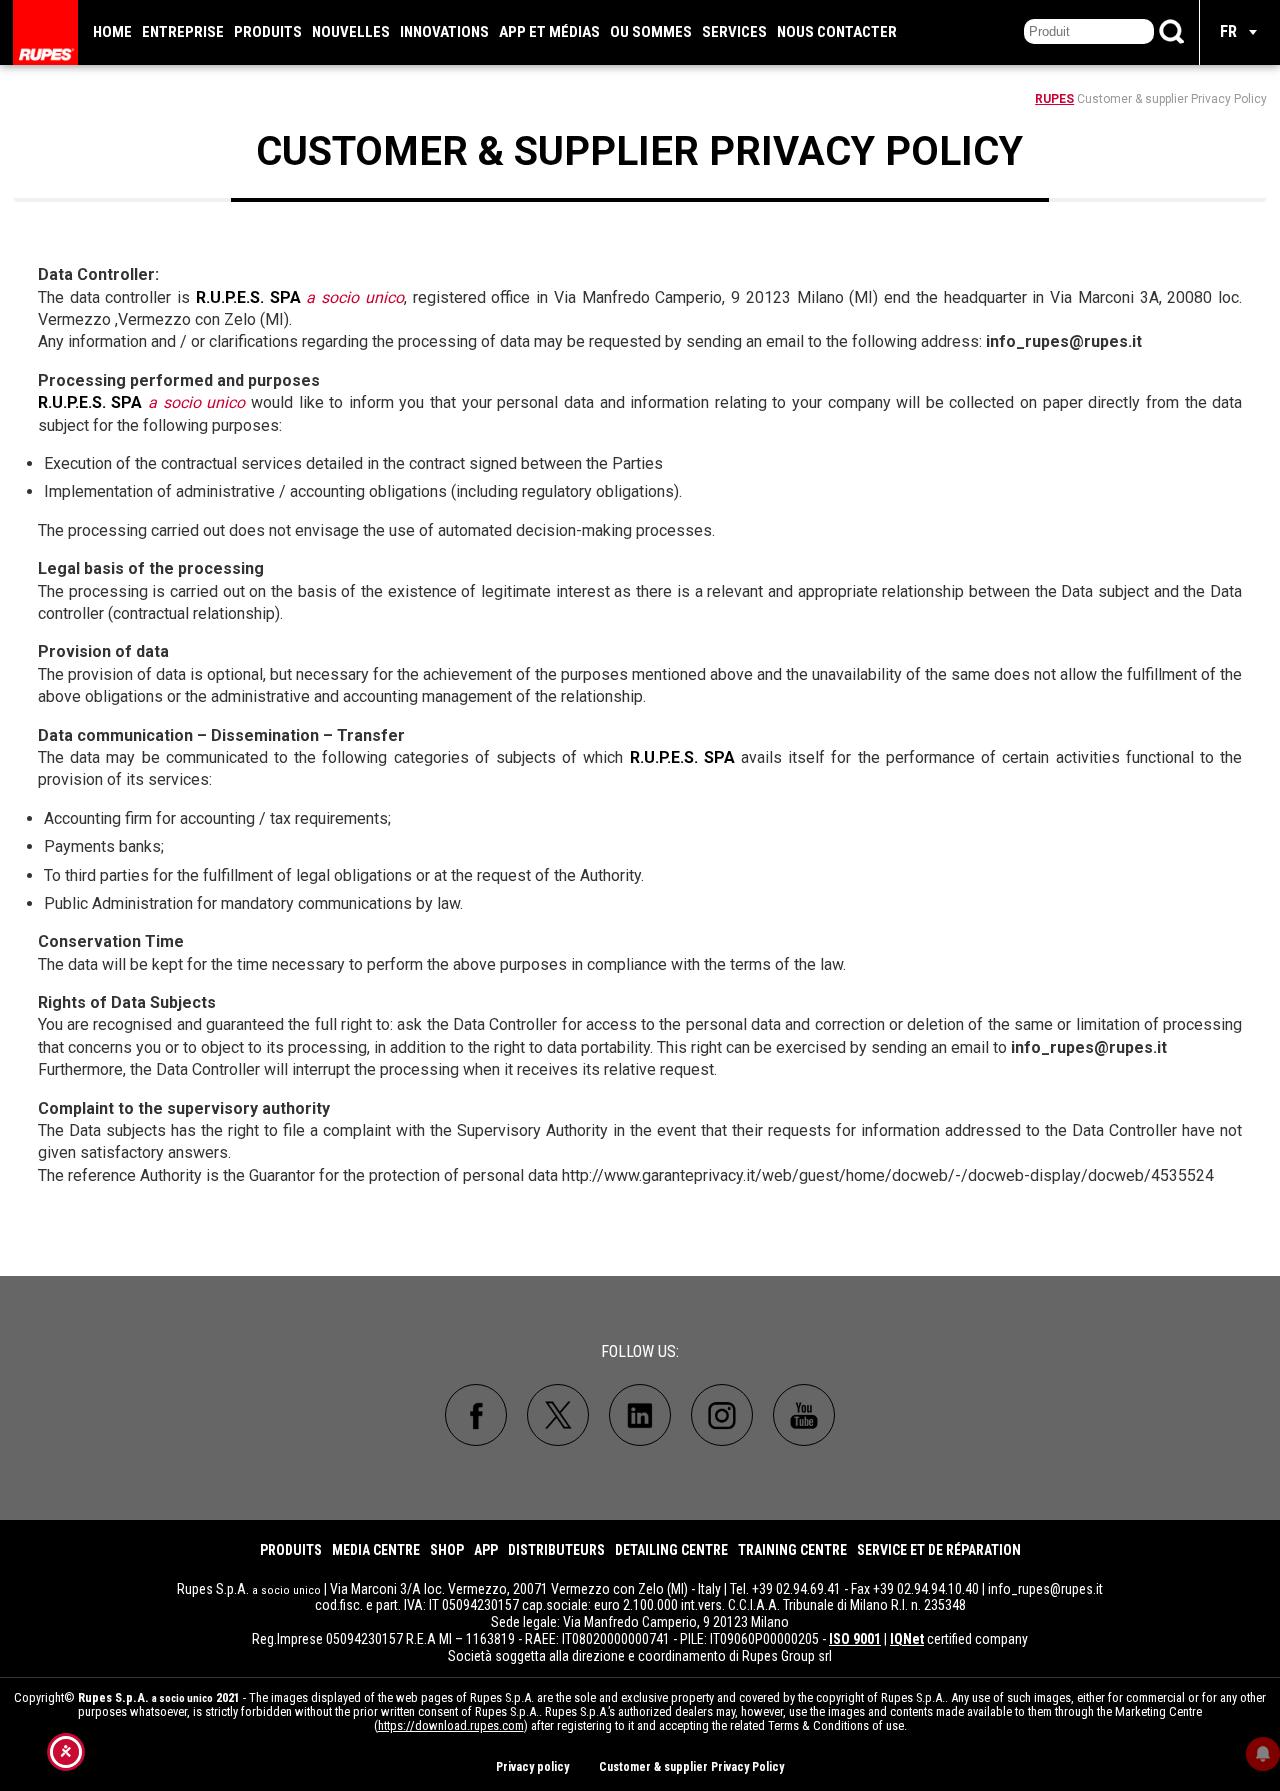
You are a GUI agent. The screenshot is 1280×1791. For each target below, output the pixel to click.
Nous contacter (837, 32)
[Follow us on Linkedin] (640, 1415)
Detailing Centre (671, 1550)
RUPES (1054, 99)
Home (112, 32)
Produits (268, 32)
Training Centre (792, 1550)
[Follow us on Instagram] (722, 1415)
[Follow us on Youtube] (804, 1415)
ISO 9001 (855, 1639)
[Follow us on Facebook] (476, 1415)
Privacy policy (532, 1767)
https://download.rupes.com (451, 1725)
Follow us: (640, 1351)
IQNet (907, 1639)
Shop (447, 1550)
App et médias (549, 32)
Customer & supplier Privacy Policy (691, 1767)
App (486, 1550)
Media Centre (376, 1550)
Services (734, 32)
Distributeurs (556, 1550)
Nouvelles (351, 32)
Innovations (444, 32)
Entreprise (183, 32)
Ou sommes (651, 32)
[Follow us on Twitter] (558, 1415)
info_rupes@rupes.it (1045, 1589)
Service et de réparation (939, 1550)
